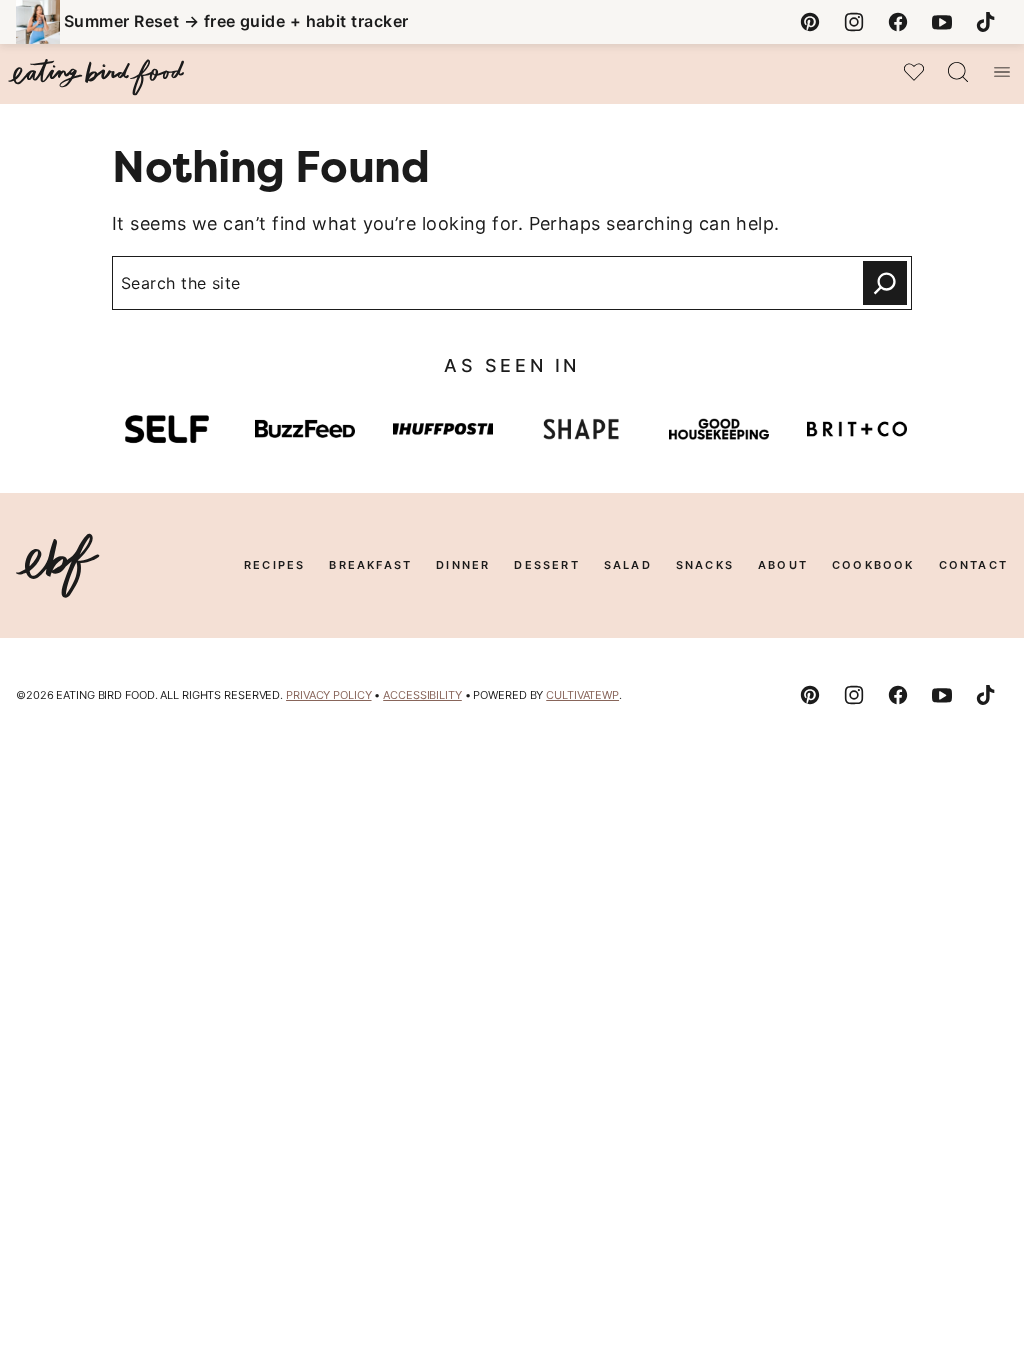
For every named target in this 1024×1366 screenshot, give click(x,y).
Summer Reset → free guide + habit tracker (236, 21)
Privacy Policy (328, 695)
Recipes (274, 565)
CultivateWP (582, 695)
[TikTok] (986, 22)
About (783, 565)
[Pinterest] (810, 22)
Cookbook (873, 565)
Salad (628, 565)
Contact (973, 565)
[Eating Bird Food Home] (96, 77)
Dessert (546, 565)
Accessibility (422, 695)
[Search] (958, 72)
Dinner (463, 565)
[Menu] (1002, 72)
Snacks (705, 565)
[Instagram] (854, 22)
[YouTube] (942, 22)
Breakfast (370, 565)
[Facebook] (898, 22)
